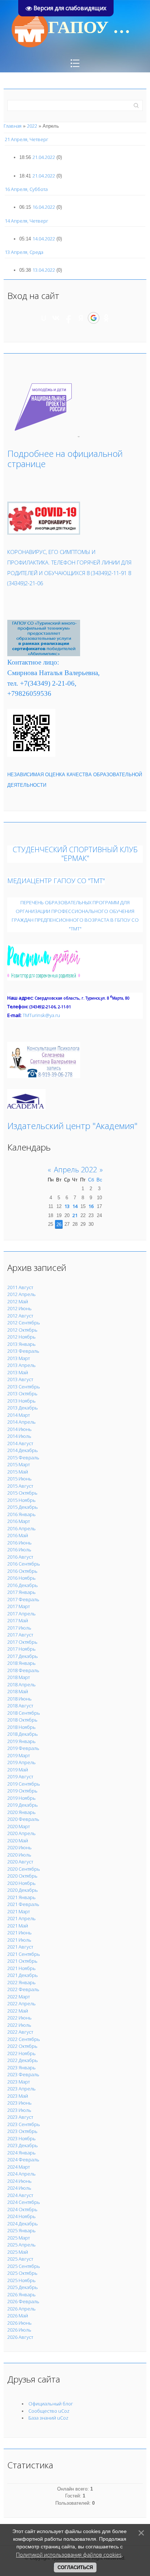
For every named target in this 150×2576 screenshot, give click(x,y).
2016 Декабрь (23, 1585)
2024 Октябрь (22, 2209)
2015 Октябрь (22, 1493)
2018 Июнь (19, 1699)
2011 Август (20, 1287)
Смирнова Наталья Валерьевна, (54, 673)
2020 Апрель (21, 1833)
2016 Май (18, 1535)
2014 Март (19, 1415)
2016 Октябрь (22, 1571)
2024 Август (20, 2195)
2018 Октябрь (22, 1720)
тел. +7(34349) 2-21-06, (42, 683)
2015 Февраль (23, 1458)
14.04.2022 (44, 239)
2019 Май (18, 1770)
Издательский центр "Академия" (72, 1126)
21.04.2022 (44, 157)
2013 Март (19, 1358)
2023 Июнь (19, 2103)
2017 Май (18, 1620)
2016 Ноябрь (21, 1578)
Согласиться (75, 2567)
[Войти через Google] (94, 318)
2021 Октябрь (22, 1961)
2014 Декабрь (23, 1450)
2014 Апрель (21, 1422)
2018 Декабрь (23, 1734)
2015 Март (19, 1464)
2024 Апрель (21, 2174)
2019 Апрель (21, 1762)
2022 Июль (19, 2025)
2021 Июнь (19, 1933)
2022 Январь (21, 1982)
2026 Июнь (19, 2323)
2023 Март (19, 2082)
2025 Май (18, 2252)
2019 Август (20, 1777)
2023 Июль (19, 2110)
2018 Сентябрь (24, 1713)
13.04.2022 (44, 270)
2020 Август (20, 1862)
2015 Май (18, 1472)
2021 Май (18, 1926)
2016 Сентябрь (24, 1564)
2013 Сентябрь (24, 1387)
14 (75, 1206)
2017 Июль (19, 1628)
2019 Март (19, 1755)
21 (75, 1215)
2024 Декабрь (23, 2224)
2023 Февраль (23, 2074)
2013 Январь (21, 1344)
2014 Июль (19, 1436)
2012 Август (20, 1316)
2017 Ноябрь (21, 1649)
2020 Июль (19, 1855)
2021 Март (19, 1911)
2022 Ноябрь (21, 2053)
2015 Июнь (19, 1479)
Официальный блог (51, 2404)
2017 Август (20, 1635)
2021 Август (20, 1947)
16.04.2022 (44, 207)
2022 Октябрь (22, 2046)
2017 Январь (21, 1592)
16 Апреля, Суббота (26, 189)
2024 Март (19, 2167)
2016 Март (19, 1521)
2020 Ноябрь (21, 1883)
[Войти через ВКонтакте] (56, 318)
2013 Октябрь (22, 1393)
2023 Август (20, 2117)
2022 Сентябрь (24, 2039)
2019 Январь (21, 1741)
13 (67, 1206)
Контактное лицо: (33, 662)
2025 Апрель (21, 2245)
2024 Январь (21, 2153)
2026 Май (18, 2316)
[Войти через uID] (44, 318)
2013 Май (18, 1372)
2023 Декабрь (23, 2145)
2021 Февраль (23, 1904)
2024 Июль (19, 2188)
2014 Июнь (19, 1429)
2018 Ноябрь (21, 1727)
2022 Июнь (19, 2018)
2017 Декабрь (23, 1656)
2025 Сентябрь (24, 2266)
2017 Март (19, 1606)
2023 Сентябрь (24, 2124)
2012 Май (18, 1301)
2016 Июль (19, 1550)
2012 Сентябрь (24, 1323)
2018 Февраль (23, 1670)
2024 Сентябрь (24, 2202)
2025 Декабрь (23, 2287)
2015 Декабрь (23, 1507)
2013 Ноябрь (21, 1401)
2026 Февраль (23, 2301)
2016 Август (20, 1557)
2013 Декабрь (23, 1408)
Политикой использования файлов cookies (69, 2555)
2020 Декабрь (23, 1890)
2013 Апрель (21, 1365)
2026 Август (20, 2337)
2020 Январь (21, 1812)
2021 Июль (19, 1940)
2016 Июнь (19, 1543)
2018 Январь (21, 1663)
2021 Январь (21, 1897)
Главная (13, 126)
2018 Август (20, 1706)
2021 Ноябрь (21, 1968)
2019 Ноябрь (21, 1798)
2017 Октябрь (22, 1642)
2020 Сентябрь (24, 1869)
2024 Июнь (19, 2181)
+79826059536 (29, 693)
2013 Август (20, 1379)
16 (91, 1206)
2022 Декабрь (23, 2060)
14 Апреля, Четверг (27, 221)
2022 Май (18, 2011)
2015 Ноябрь (21, 1500)
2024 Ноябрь (21, 2216)
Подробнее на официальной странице (65, 459)
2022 (32, 126)
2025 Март (19, 2238)
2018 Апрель (21, 1684)
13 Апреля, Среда (24, 252)
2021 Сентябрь (24, 1954)
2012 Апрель (21, 1294)
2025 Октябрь (22, 2273)
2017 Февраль (23, 1599)
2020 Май (18, 1841)
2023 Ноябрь (21, 2138)
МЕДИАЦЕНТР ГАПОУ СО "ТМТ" (56, 880)
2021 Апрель (21, 1918)
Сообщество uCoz (49, 2411)
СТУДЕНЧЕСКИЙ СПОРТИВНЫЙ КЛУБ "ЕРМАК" (75, 854)
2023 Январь (21, 2067)
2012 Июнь (19, 1308)
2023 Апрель (21, 2089)
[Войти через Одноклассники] (106, 318)
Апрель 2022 (75, 1170)
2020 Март (19, 1826)
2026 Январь (21, 2294)
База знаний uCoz (48, 2418)
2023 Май (18, 2096)
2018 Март (19, 1677)
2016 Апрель (21, 1528)
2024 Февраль (23, 2160)
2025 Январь (21, 2230)
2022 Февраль (23, 1989)
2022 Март (19, 1997)
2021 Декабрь (23, 1975)
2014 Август (20, 1443)
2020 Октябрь (22, 1876)
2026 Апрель (21, 2309)
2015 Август (20, 1486)
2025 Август (20, 2259)
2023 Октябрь (22, 2131)
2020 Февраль (23, 1819)
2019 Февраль (23, 1748)
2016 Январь (21, 1514)
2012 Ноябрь (21, 1337)
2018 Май (18, 1691)
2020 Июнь (19, 1847)
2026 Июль (19, 2330)
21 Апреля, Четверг (27, 139)
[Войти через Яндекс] (81, 318)
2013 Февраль (23, 1351)
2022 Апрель (21, 2003)
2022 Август (20, 2032)
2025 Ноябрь (21, 2280)
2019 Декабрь (23, 1805)
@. (41, 1015)
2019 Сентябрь (24, 1784)
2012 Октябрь (22, 1330)
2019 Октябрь (22, 1791)
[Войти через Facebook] (68, 318)
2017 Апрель (21, 1614)
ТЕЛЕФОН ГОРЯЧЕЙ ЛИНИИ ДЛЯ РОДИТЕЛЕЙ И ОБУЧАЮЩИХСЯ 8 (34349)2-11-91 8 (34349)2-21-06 (69, 573)
